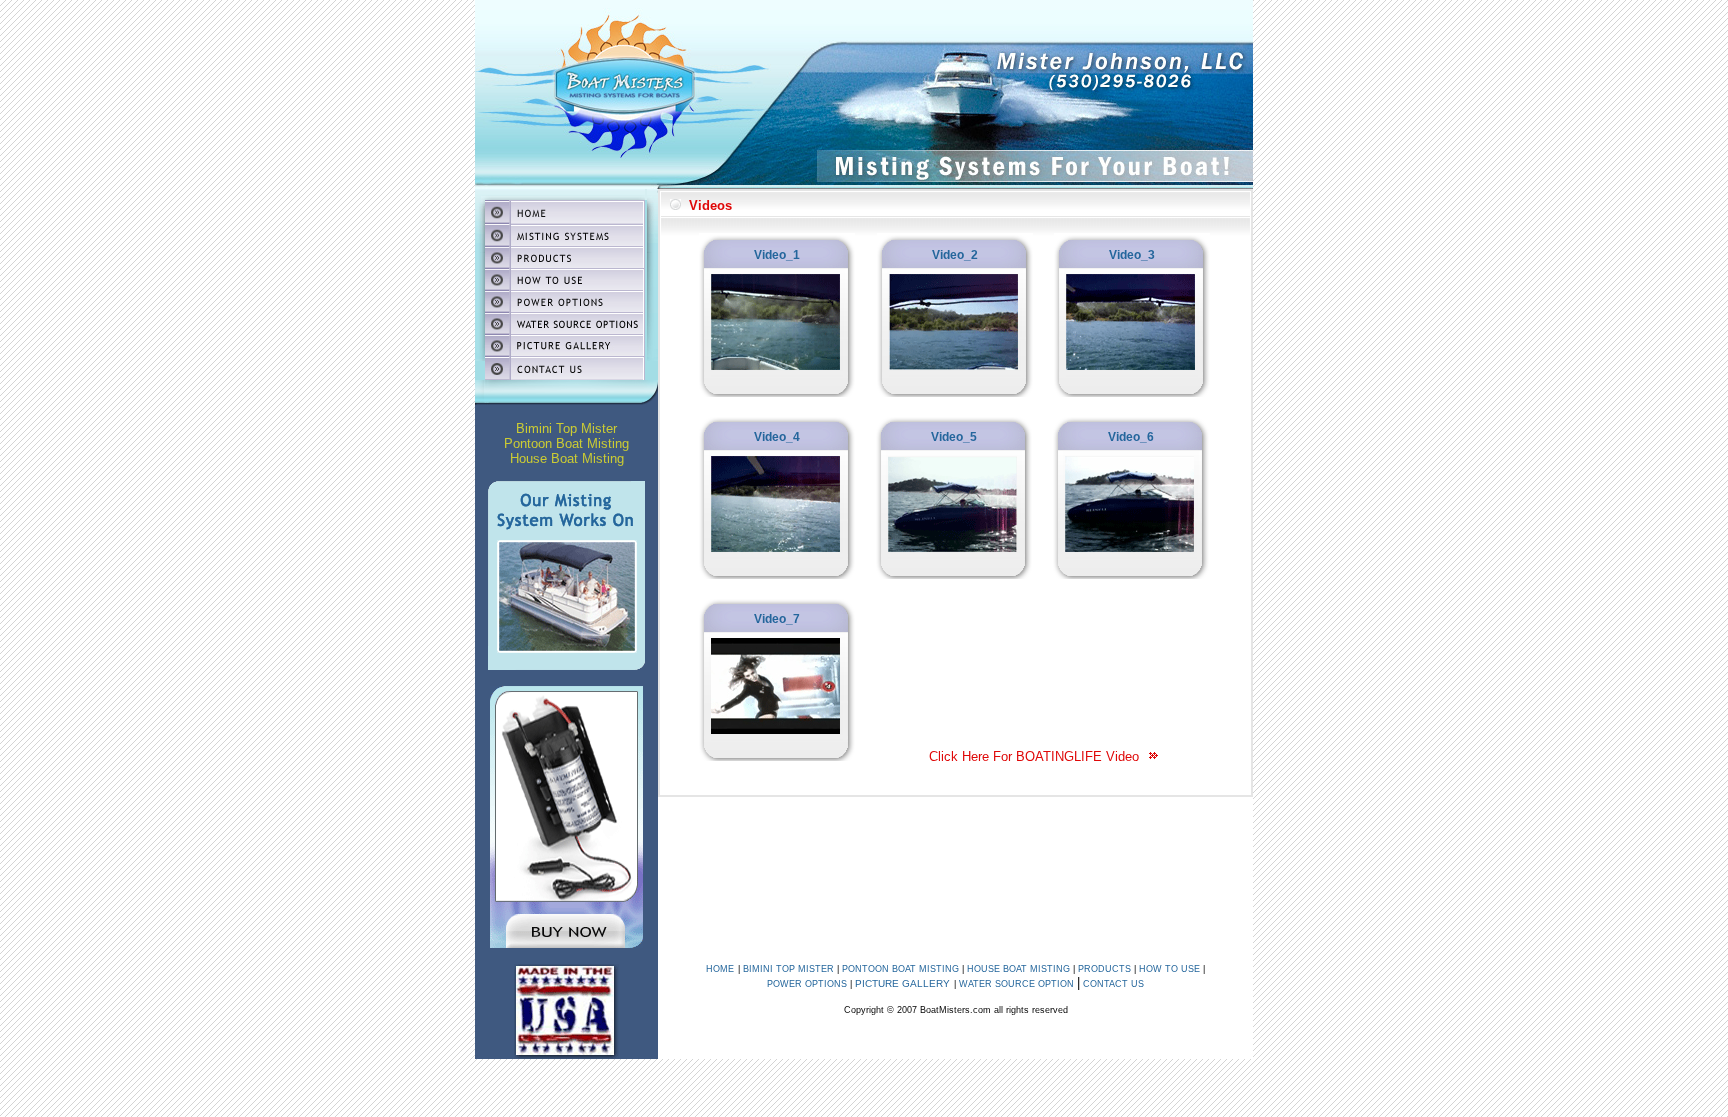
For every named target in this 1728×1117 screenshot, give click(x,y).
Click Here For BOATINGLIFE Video (1038, 756)
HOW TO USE (1169, 969)
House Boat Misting (567, 458)
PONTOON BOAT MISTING (900, 969)
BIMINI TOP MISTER (788, 969)
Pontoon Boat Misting (566, 443)
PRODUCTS (1104, 969)
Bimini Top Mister (566, 428)
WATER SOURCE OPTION (1016, 984)
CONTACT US (1112, 984)
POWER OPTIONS (807, 984)
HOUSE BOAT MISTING (1018, 969)
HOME (720, 969)
